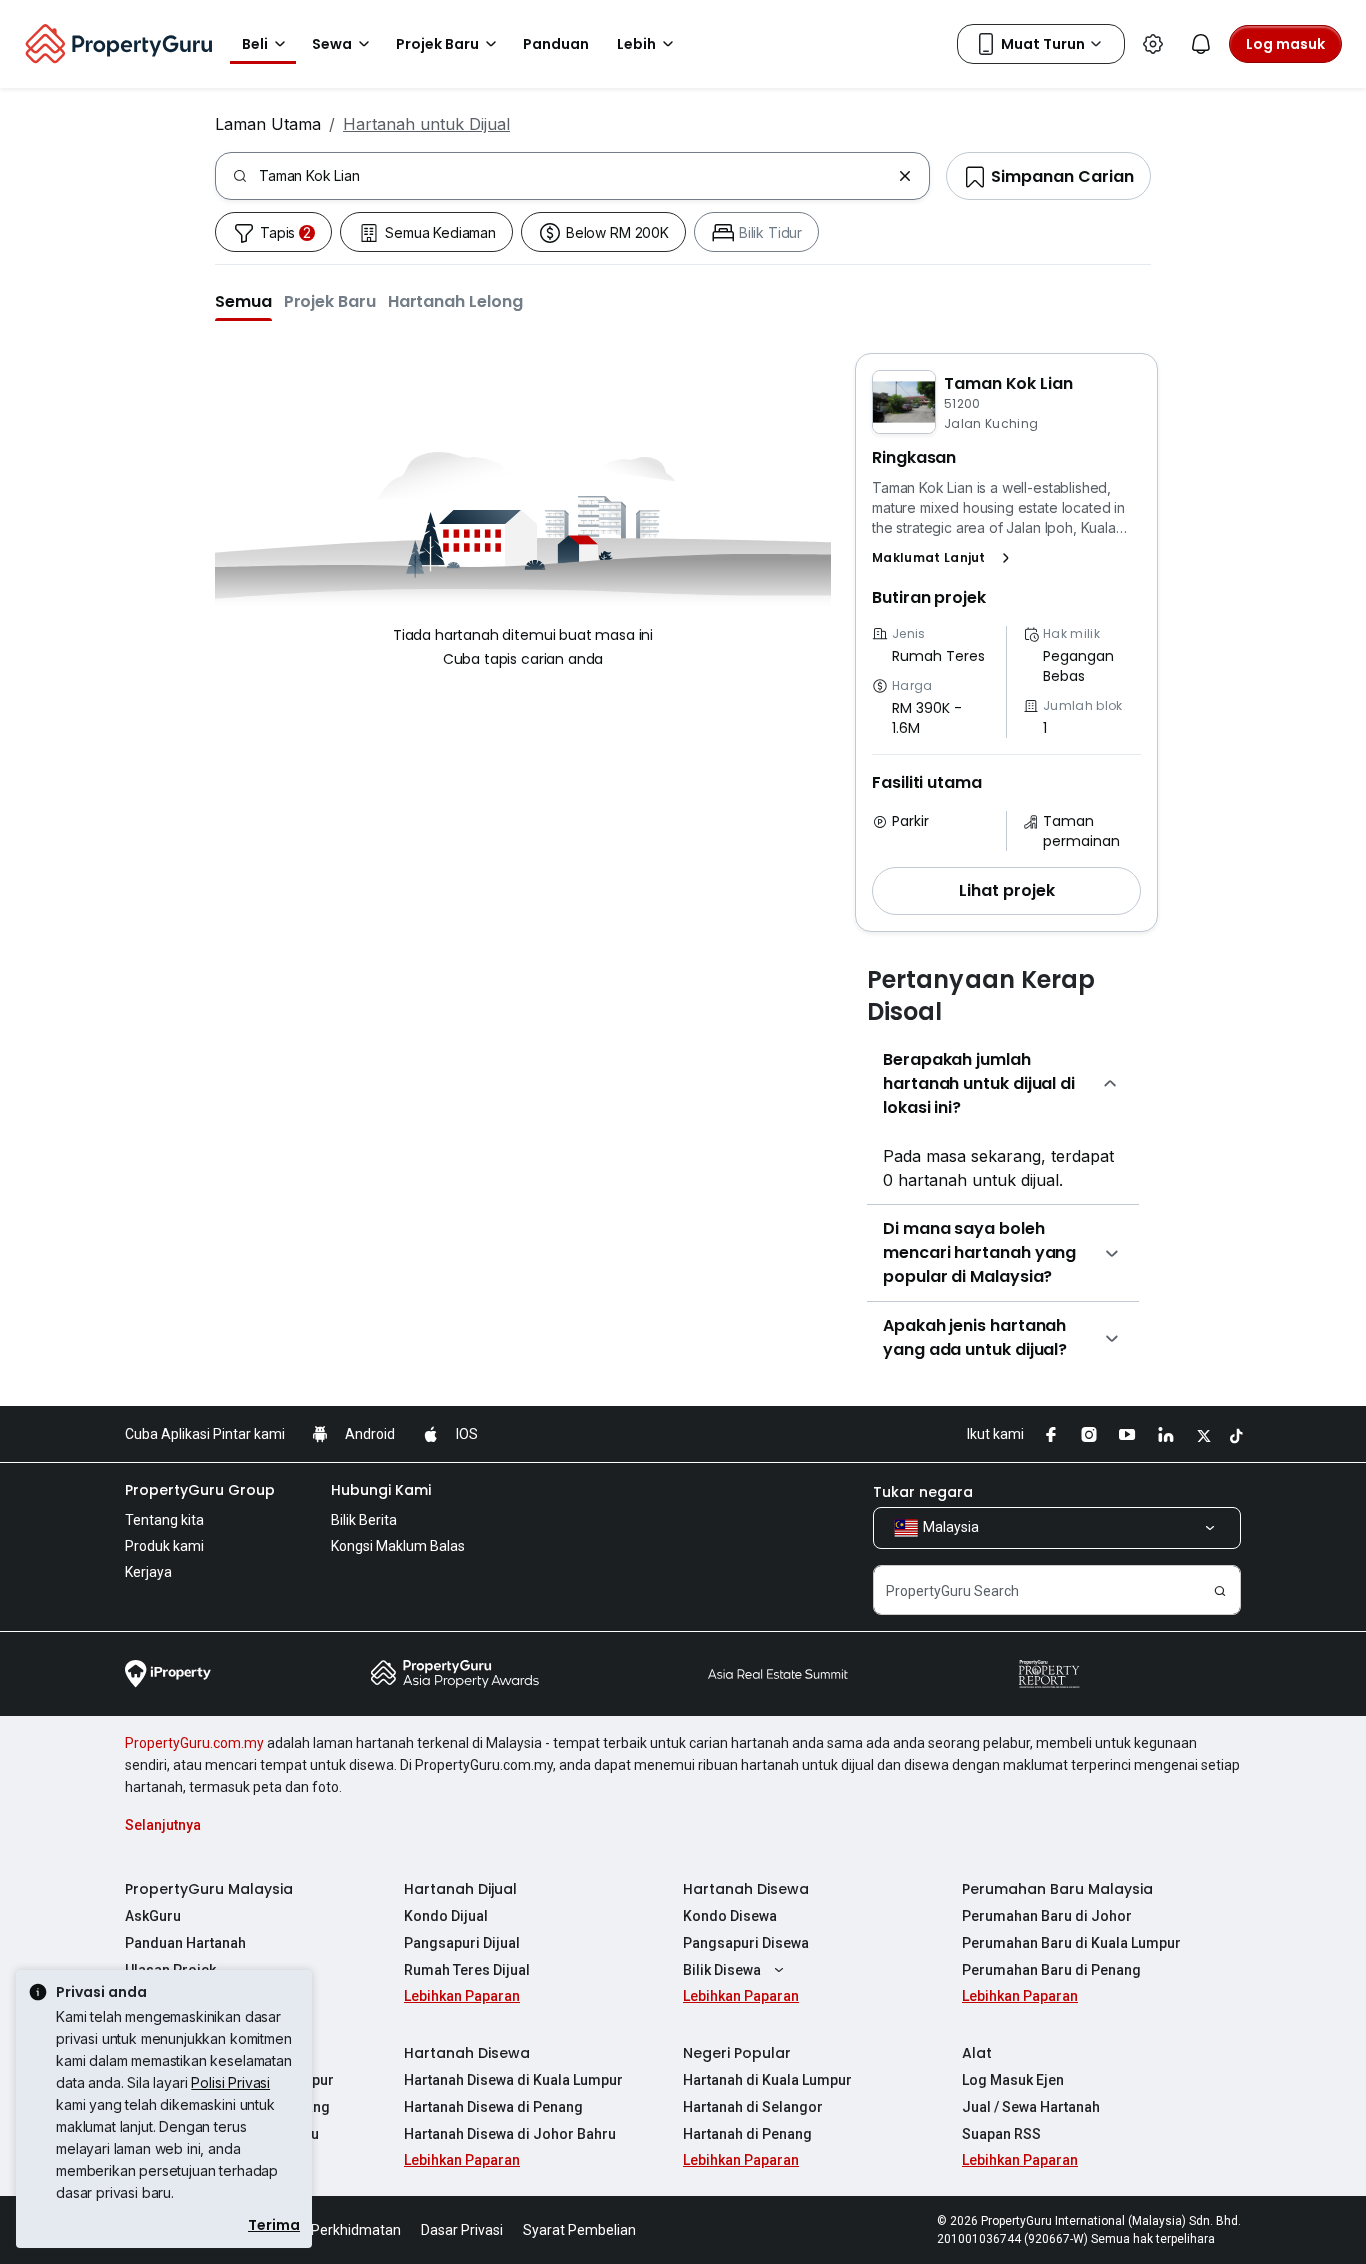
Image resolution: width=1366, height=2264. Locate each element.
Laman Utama (268, 124)
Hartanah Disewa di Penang (493, 2107)
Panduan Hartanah (185, 1943)
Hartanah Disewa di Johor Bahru (510, 2134)
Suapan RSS (1001, 2134)
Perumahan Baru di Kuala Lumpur (1071, 1943)
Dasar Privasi (462, 2230)
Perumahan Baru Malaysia (1057, 1889)
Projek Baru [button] (437, 44)
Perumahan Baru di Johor (1047, 1916)
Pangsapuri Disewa (746, 1943)
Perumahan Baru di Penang (1051, 1970)
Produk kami (164, 1546)
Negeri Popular (737, 2053)
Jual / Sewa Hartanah (1031, 2107)
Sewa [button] (332, 44)
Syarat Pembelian (579, 2230)
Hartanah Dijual (460, 1889)
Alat (977, 2053)
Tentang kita (164, 1520)
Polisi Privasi (230, 2082)
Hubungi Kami (381, 1490)
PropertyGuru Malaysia (209, 1889)
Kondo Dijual (446, 1916)
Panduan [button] (556, 44)
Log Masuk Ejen (1013, 2080)
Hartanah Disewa (746, 1889)
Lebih (636, 44)
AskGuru (153, 1916)
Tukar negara (923, 1492)
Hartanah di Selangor (753, 2107)
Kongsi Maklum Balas (398, 1546)
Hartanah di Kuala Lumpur (767, 2080)
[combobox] (574, 176)
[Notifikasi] (1201, 44)
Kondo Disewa (730, 1916)
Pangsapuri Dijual (462, 1943)
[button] (243, 301)
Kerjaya (148, 1572)
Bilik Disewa (722, 1970)
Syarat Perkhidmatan (333, 2230)
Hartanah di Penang (747, 2134)
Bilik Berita (364, 1520)
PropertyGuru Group (200, 1490)
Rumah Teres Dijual (467, 1970)
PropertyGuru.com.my (194, 1743)
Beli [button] (255, 44)
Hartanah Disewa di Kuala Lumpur (513, 2080)
